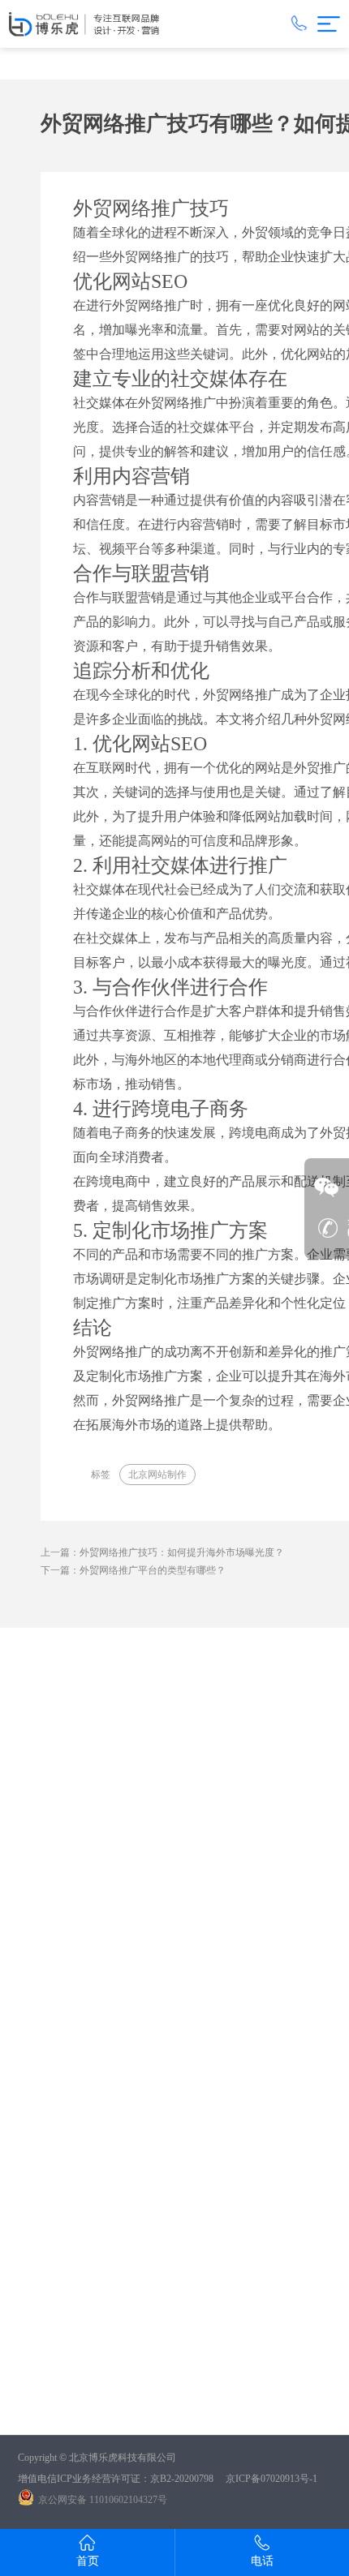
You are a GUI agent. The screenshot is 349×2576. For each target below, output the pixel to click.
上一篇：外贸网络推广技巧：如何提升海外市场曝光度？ (162, 1552)
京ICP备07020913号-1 (271, 2479)
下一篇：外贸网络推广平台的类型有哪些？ (133, 1570)
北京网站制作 (157, 1475)
